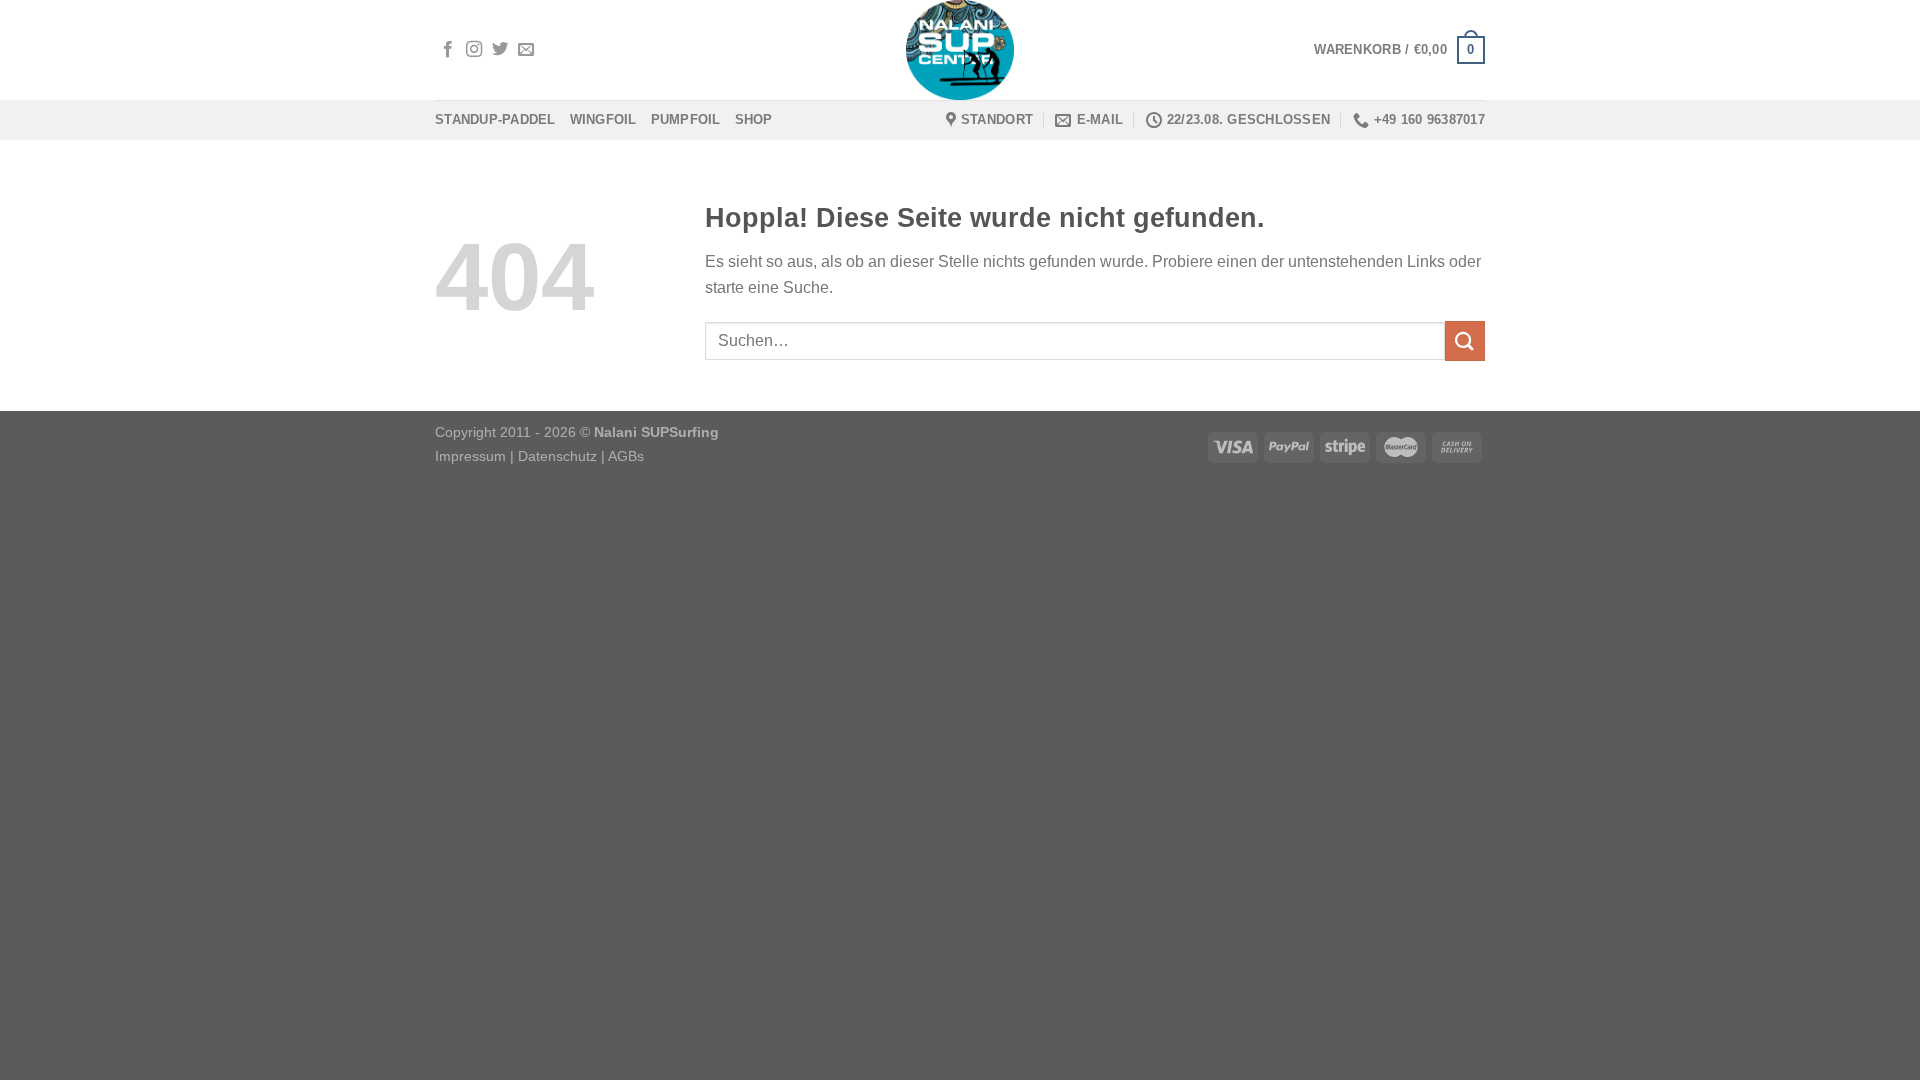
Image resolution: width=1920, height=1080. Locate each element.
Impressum (470, 456)
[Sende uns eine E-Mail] (526, 50)
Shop (754, 119)
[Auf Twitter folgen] (500, 50)
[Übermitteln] (1465, 340)
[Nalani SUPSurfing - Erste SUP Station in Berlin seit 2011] (960, 50)
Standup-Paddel (495, 119)
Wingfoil (603, 119)
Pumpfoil (686, 119)
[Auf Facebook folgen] (448, 50)
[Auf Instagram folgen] (474, 50)
